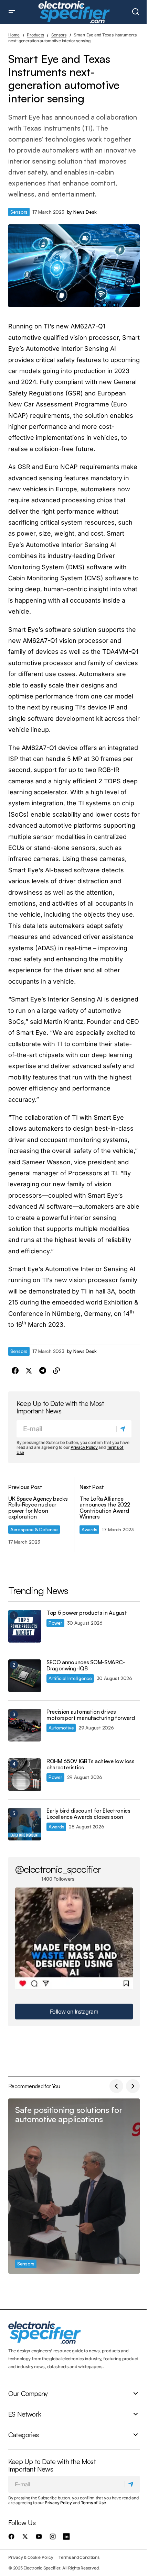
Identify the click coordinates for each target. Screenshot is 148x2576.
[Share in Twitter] (29, 1371)
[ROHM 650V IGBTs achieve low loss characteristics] (25, 1775)
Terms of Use (93, 2503)
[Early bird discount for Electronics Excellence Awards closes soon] (25, 1824)
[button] (12, 12)
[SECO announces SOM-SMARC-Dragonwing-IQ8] (25, 1676)
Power (55, 1623)
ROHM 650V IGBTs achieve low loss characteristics (91, 1764)
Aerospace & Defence (34, 1529)
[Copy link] (56, 1371)
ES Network (25, 2414)
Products (35, 35)
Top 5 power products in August (87, 1613)
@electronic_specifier (58, 1869)
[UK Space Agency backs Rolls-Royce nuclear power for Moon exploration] (41, 1515)
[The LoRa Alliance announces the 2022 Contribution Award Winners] (107, 1515)
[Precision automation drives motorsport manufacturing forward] (25, 1725)
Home (14, 35)
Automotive (61, 1728)
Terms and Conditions (79, 2557)
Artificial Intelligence (70, 1678)
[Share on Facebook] (15, 1371)
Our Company (28, 2394)
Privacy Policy (84, 1447)
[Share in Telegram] (43, 1371)
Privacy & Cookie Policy (31, 2557)
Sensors (59, 35)
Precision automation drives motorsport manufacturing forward (91, 1715)
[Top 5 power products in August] (25, 1626)
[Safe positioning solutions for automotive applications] (74, 2186)
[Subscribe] (124, 1429)
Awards (89, 1529)
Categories (23, 2435)
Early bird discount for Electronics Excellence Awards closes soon (88, 1814)
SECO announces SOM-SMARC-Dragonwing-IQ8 (86, 1665)
